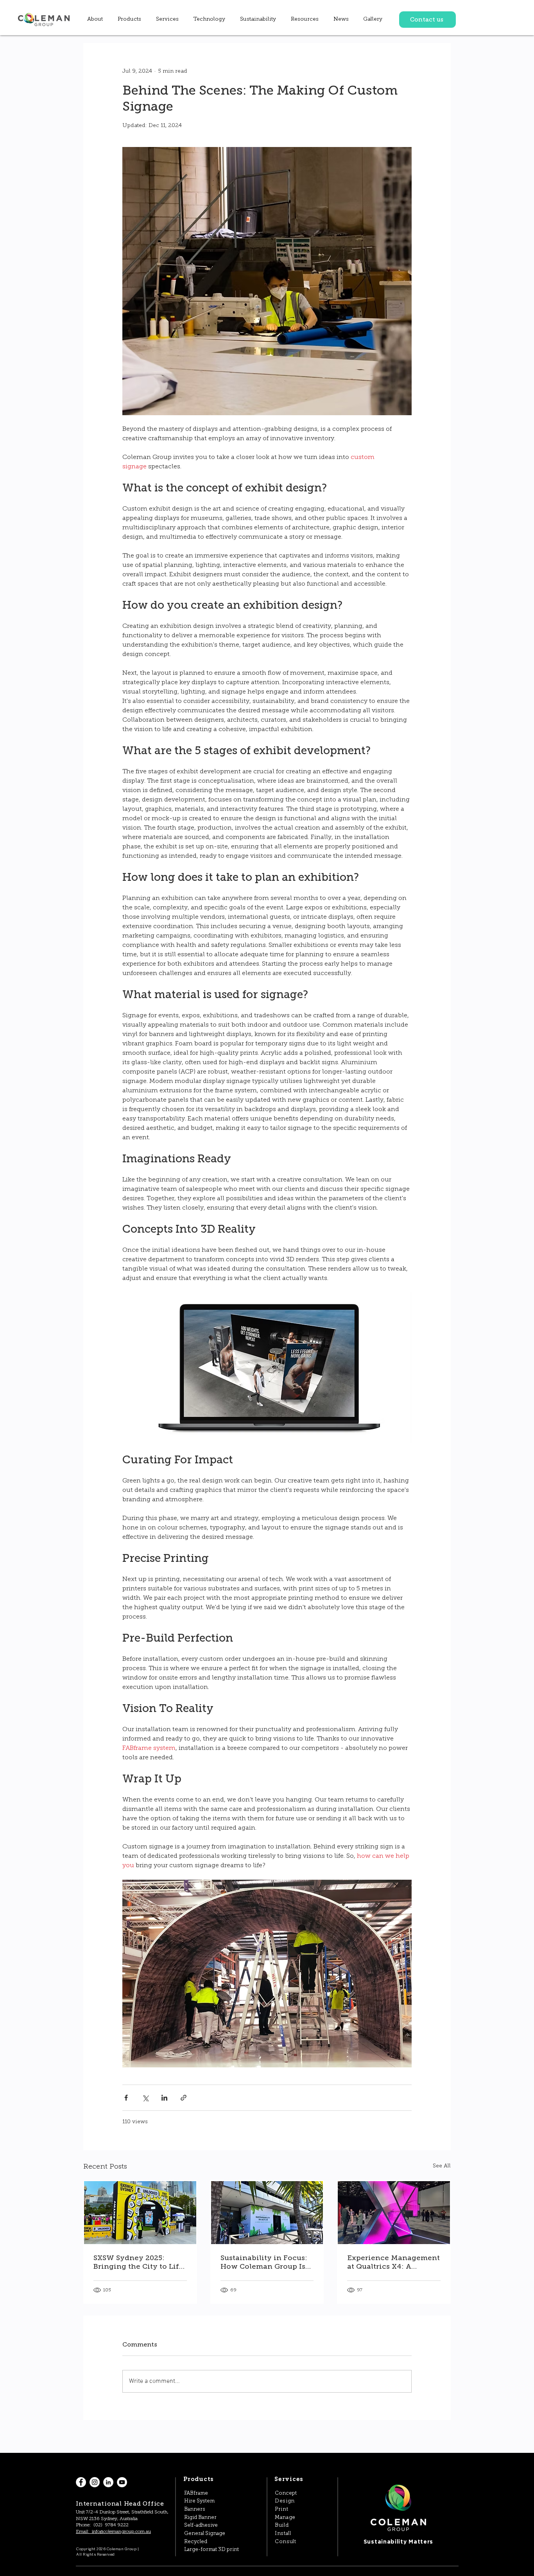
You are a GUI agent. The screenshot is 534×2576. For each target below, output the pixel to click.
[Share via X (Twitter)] (145, 2098)
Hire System (199, 2501)
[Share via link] (184, 2098)
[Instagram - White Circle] (95, 2482)
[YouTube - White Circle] (122, 2482)
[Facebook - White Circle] (81, 2482)
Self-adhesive (201, 2525)
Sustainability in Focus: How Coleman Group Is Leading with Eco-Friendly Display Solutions (264, 2262)
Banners (195, 2509)
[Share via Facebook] (126, 2098)
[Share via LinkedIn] (164, 2098)
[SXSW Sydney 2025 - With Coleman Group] (140, 2213)
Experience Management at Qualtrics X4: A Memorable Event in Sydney (393, 2262)
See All (442, 2166)
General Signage (205, 2534)
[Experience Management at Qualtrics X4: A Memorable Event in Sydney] (394, 2213)
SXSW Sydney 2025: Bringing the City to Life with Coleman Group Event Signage (138, 2262)
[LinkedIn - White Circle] (108, 2482)
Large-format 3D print (211, 2550)
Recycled (196, 2542)
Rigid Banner (200, 2518)
